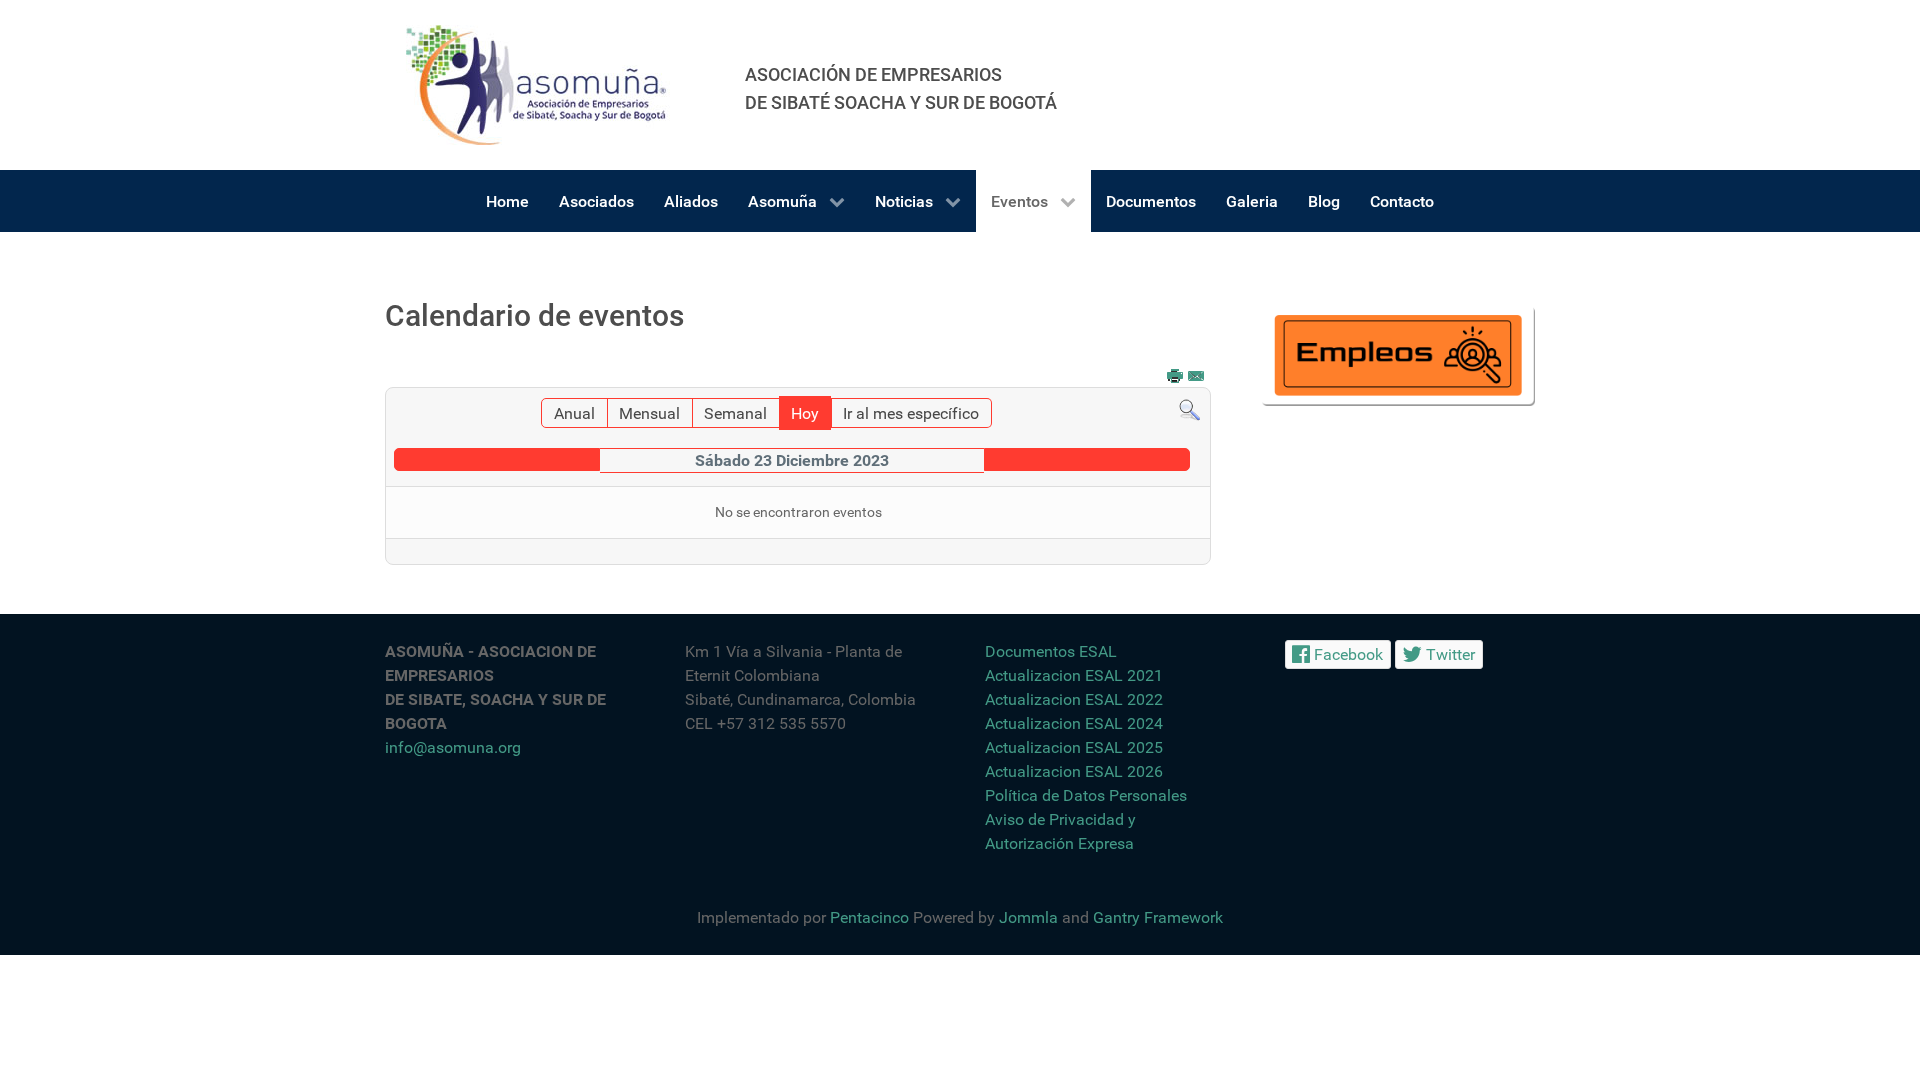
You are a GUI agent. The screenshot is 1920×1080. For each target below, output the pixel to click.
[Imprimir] (1176, 377)
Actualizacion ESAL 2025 (1074, 747)
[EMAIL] (1197, 377)
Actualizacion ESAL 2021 (1074, 675)
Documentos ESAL (1051, 651)
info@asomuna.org (453, 747)
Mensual (649, 413)
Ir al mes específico (911, 413)
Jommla (1028, 917)
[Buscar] (1189, 409)
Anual (574, 413)
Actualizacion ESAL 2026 (1074, 771)
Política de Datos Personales (1086, 795)
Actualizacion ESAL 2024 (1074, 723)
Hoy (805, 413)
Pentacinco (869, 917)
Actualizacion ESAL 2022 (1074, 699)
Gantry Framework (1158, 917)
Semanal (735, 413)
